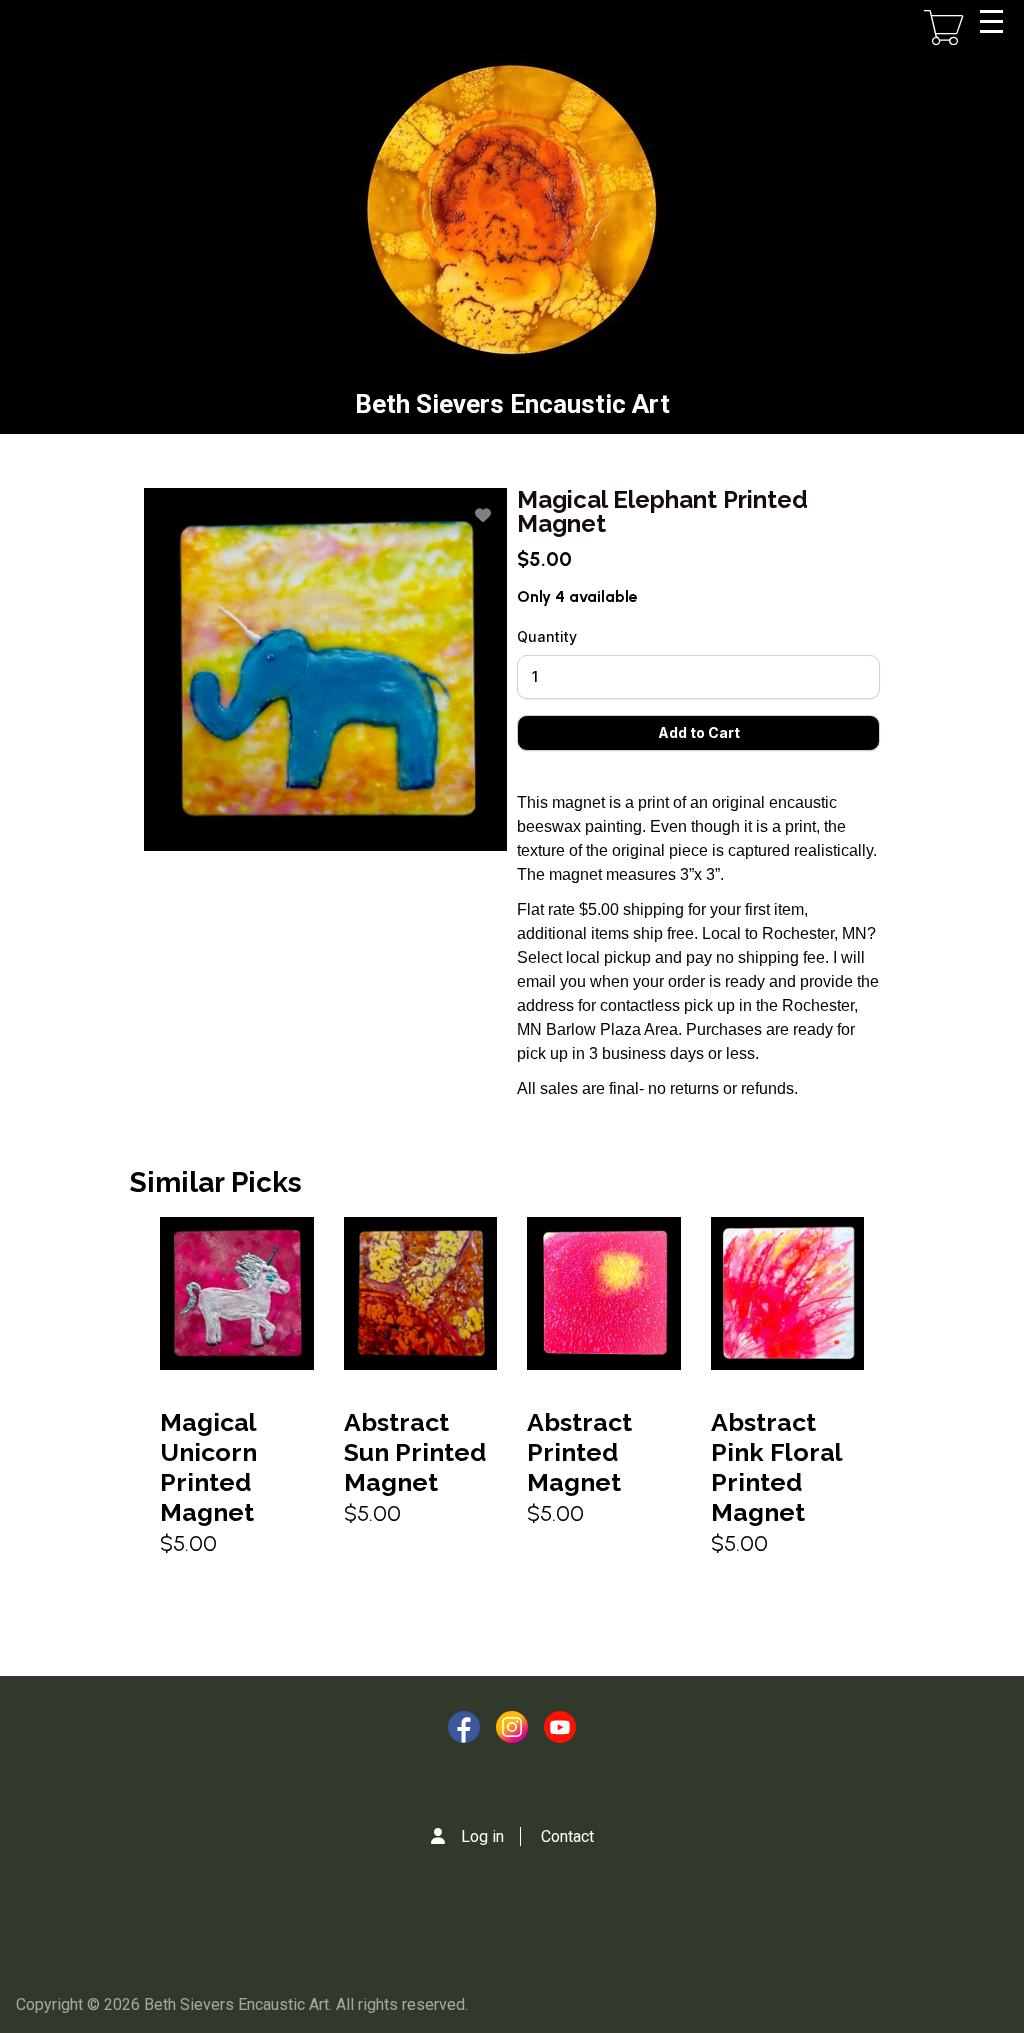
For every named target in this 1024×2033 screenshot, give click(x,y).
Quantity (547, 636)
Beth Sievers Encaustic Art (512, 404)
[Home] (512, 210)
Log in (482, 1836)
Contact (567, 1836)
